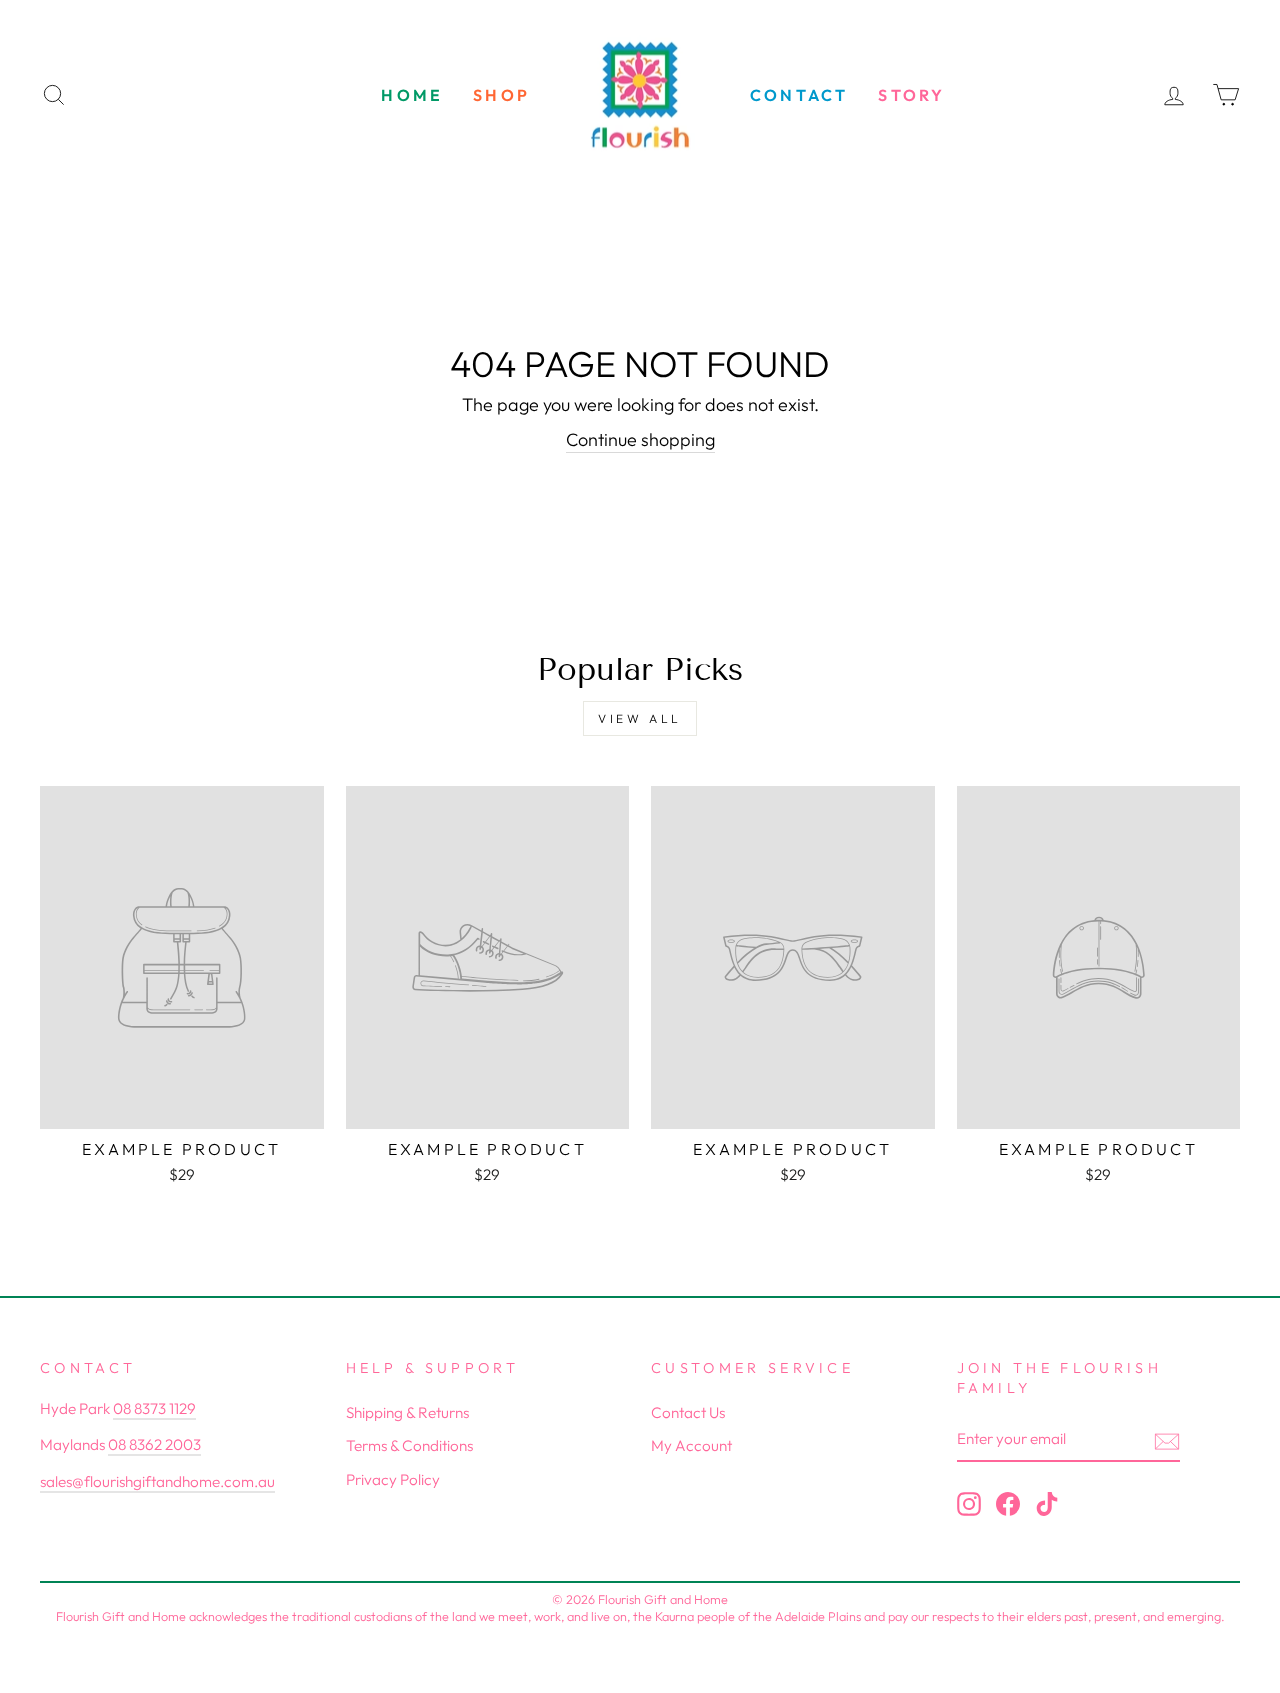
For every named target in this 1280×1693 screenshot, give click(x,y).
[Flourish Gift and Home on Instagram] (969, 1504)
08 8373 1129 (154, 1408)
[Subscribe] (1167, 1440)
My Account (691, 1445)
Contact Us (688, 1412)
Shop (501, 95)
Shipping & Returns (407, 1412)
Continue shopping (640, 439)
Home (412, 95)
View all (640, 718)
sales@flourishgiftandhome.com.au (157, 1481)
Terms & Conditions (409, 1445)
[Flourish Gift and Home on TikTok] (1047, 1504)
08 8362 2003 (154, 1444)
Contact (799, 95)
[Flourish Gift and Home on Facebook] (1008, 1504)
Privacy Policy (393, 1479)
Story (911, 95)
